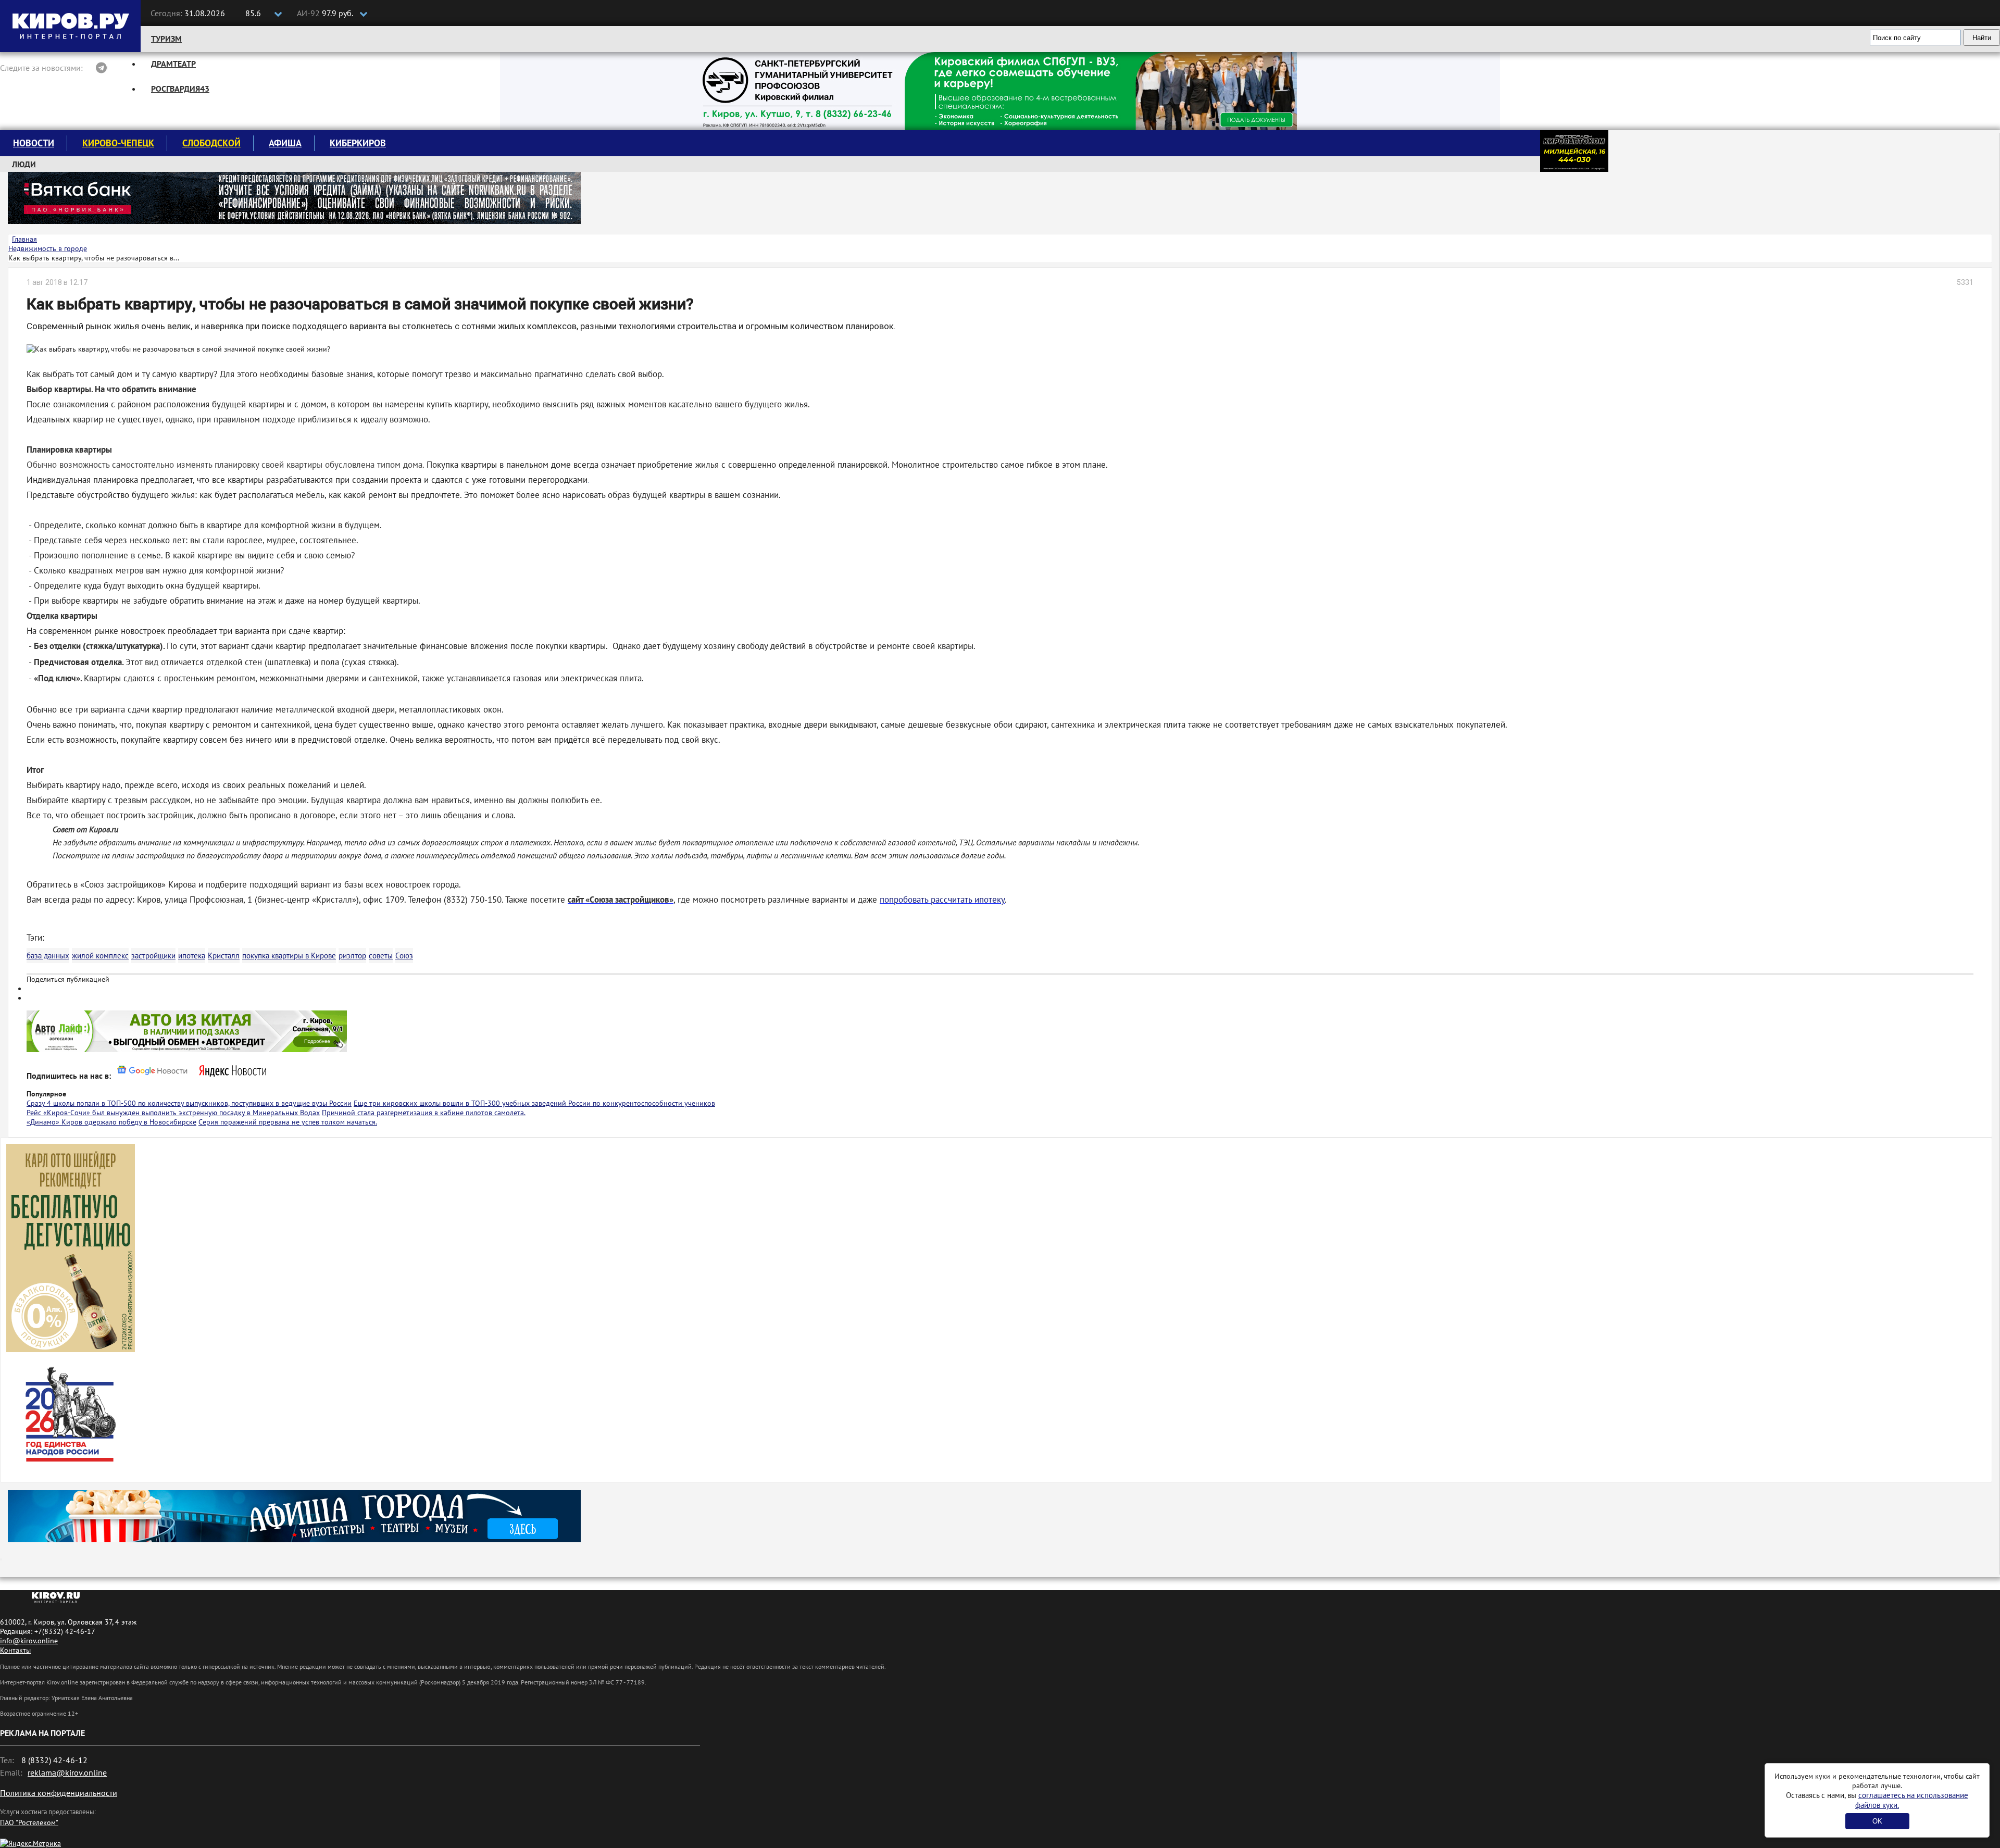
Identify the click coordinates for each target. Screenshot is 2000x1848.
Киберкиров (358, 143)
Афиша (285, 143)
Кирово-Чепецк (118, 143)
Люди (24, 164)
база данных (48, 956)
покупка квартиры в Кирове (289, 956)
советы (381, 956)
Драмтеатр (173, 64)
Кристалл (224, 956)
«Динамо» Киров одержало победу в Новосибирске (111, 1122)
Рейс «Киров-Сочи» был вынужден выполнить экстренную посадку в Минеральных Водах (173, 1113)
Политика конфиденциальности (59, 1793)
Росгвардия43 (180, 89)
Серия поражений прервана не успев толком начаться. (288, 1122)
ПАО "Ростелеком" (29, 1822)
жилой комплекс (100, 956)
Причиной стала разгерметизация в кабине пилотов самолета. (424, 1113)
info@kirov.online (29, 1641)
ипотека (192, 956)
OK (1877, 1821)
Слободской (211, 143)
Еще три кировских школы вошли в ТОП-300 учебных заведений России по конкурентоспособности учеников (534, 1103)
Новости (34, 143)
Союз (404, 956)
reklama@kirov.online (67, 1772)
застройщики (153, 956)
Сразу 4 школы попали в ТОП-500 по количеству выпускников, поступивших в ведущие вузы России (189, 1103)
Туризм (166, 39)
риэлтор (352, 956)
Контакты (15, 1650)
